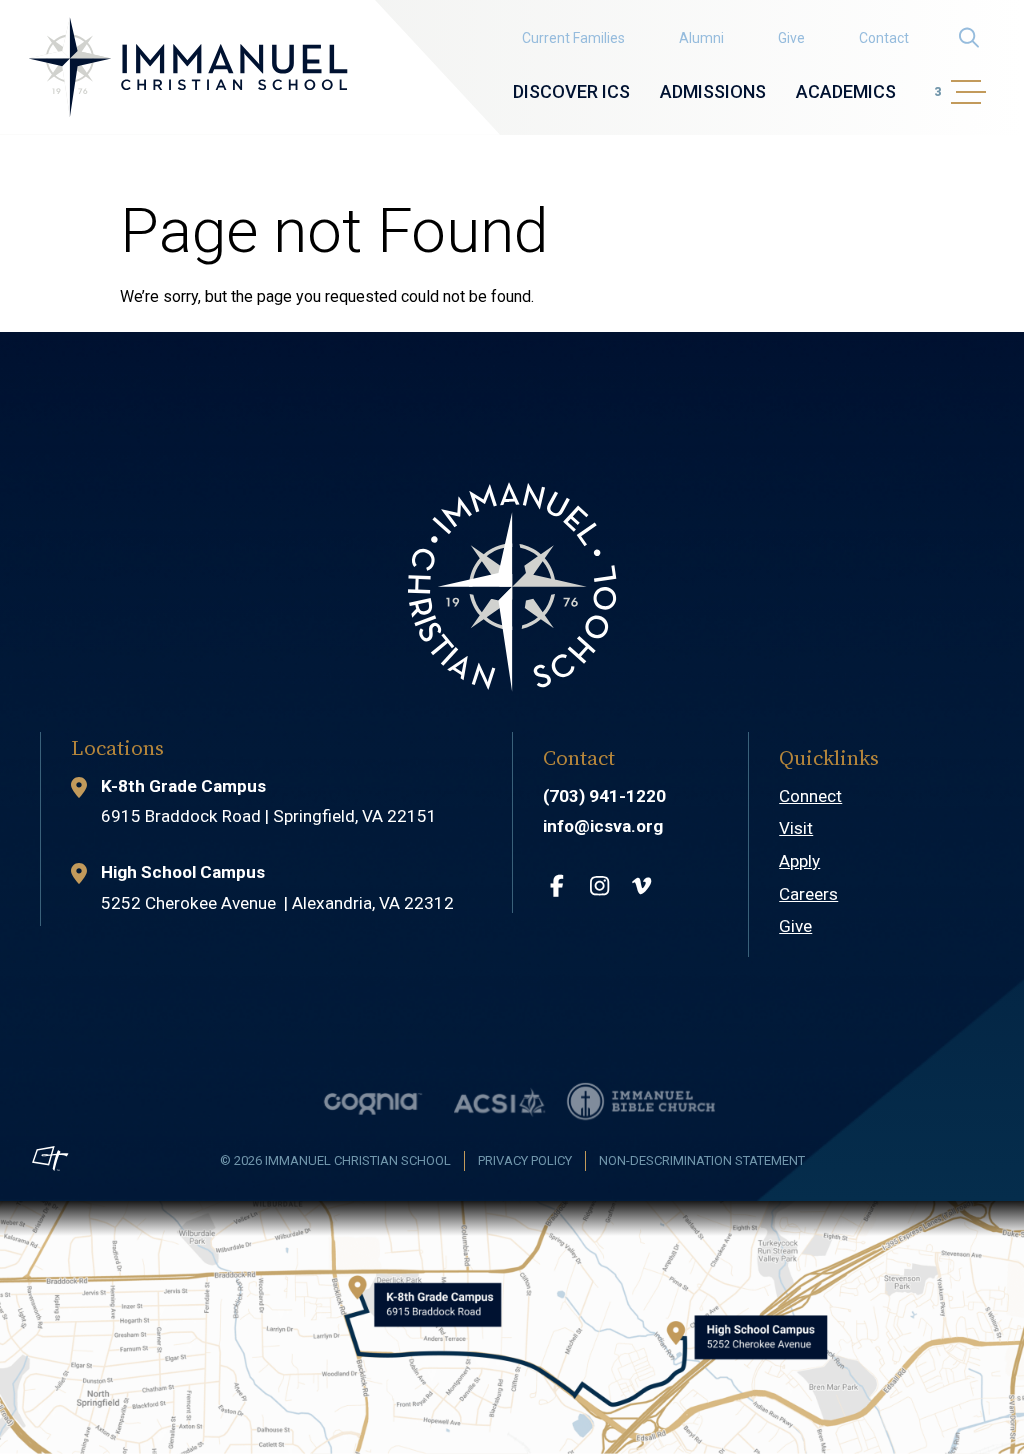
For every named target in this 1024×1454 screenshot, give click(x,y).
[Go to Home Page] (188, 67)
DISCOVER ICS (571, 91)
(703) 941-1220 (604, 796)
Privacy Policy (525, 1160)
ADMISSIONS (713, 91)
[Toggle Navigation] (966, 92)
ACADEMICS (846, 91)
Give (791, 38)
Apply (799, 861)
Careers (808, 894)
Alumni (701, 38)
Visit (796, 828)
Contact (884, 38)
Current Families (573, 38)
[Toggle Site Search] (968, 37)
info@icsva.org (603, 826)
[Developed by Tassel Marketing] (50, 1158)
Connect (810, 796)
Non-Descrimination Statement (702, 1160)
